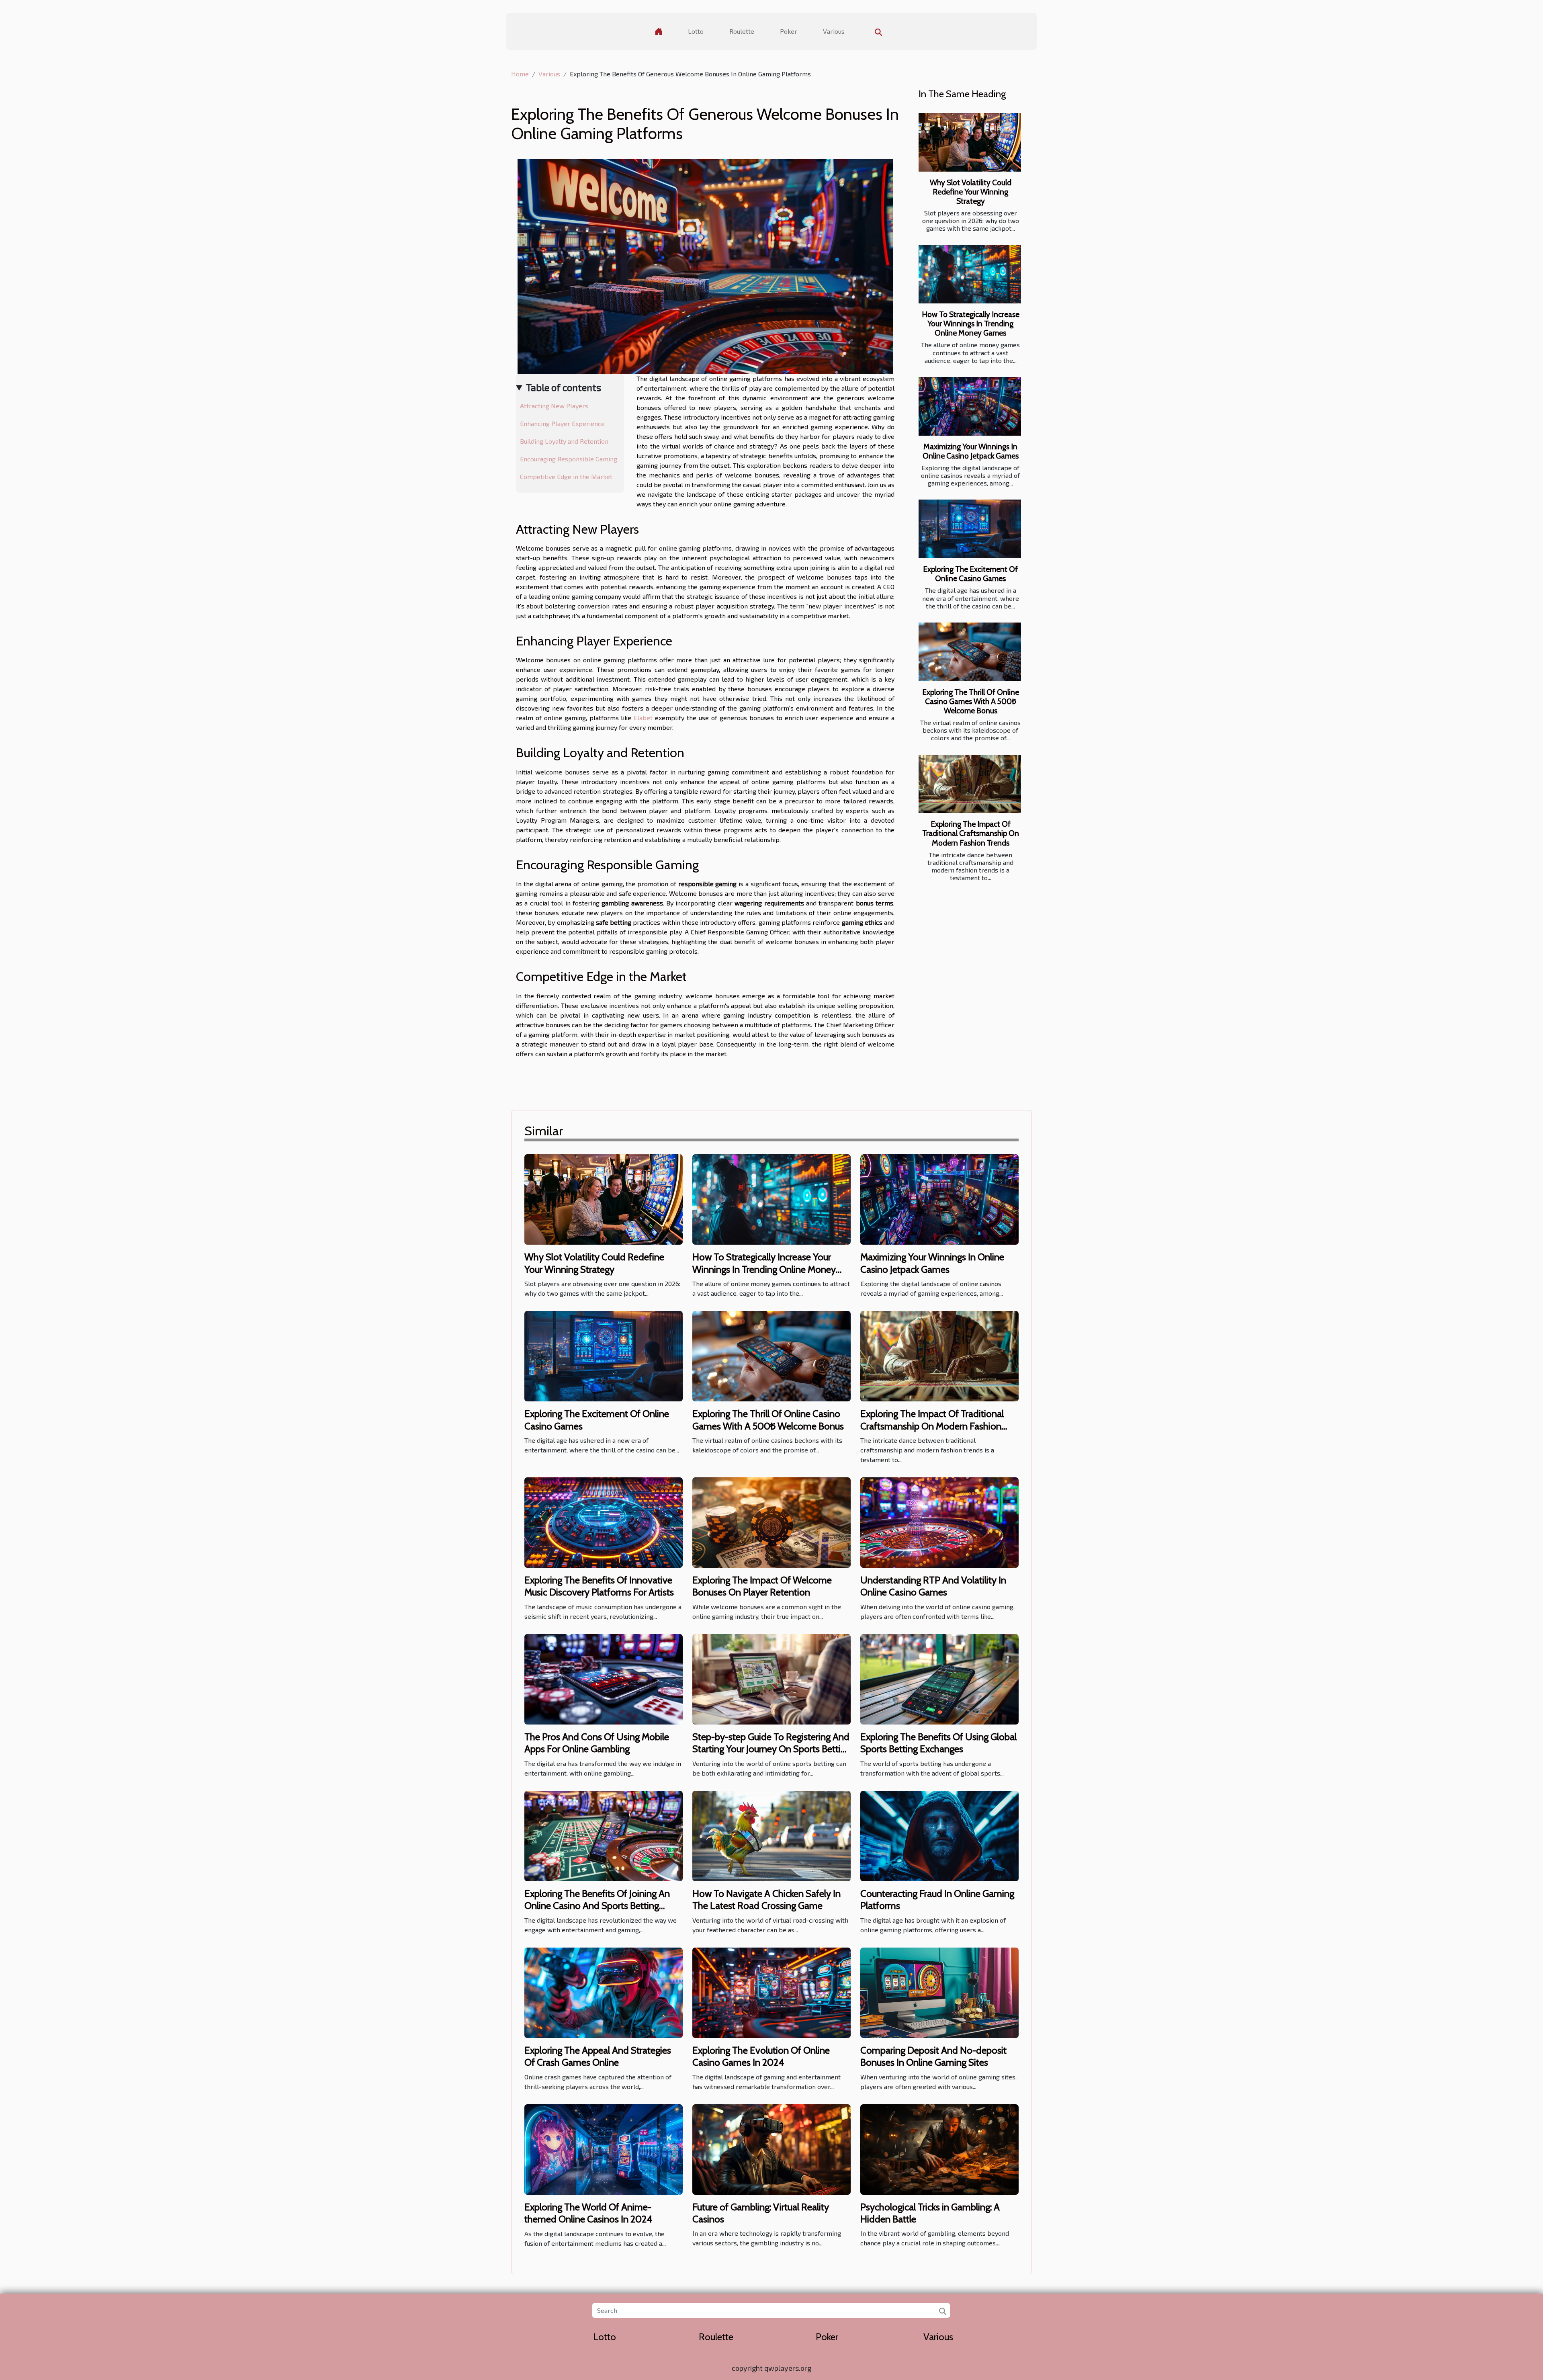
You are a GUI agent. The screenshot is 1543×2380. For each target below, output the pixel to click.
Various (834, 31)
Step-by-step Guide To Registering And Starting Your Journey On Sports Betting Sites (771, 1749)
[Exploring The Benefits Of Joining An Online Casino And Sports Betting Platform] (604, 1835)
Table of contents (564, 387)
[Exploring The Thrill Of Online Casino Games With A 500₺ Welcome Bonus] (970, 652)
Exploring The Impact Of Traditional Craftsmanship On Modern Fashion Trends (971, 833)
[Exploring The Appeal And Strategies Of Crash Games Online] (604, 1992)
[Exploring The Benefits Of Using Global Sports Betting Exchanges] (939, 1678)
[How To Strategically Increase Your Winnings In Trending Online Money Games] (970, 274)
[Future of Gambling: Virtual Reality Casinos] (771, 2148)
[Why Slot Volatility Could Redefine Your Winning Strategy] (970, 142)
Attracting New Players (554, 406)
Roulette (742, 31)
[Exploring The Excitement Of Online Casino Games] (970, 529)
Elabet (643, 718)
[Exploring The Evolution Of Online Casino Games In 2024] (771, 1992)
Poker (789, 31)
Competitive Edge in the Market (566, 476)
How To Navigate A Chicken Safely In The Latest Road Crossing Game (766, 1900)
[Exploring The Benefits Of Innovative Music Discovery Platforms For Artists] (604, 1521)
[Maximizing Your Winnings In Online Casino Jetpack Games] (970, 406)
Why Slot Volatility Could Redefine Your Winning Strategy (971, 192)
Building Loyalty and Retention (564, 441)
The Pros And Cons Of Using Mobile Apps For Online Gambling (597, 1743)
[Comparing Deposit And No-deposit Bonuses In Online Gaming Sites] (939, 1992)
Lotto (696, 31)
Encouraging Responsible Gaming (569, 459)
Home (520, 74)
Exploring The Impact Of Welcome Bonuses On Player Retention (762, 1586)
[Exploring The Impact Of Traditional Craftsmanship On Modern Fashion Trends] (970, 784)
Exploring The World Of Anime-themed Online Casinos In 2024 (588, 2213)
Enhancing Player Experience (562, 423)
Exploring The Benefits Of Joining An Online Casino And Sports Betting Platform (597, 1906)
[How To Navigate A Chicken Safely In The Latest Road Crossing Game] (771, 1835)
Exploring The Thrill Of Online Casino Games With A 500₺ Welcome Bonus (971, 701)
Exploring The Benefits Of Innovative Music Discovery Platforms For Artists (599, 1586)
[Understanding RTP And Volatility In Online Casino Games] (939, 1521)
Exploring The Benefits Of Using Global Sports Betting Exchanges (938, 1743)
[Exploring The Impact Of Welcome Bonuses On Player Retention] (771, 1521)
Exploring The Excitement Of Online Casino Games (970, 574)
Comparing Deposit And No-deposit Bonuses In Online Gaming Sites (933, 2056)
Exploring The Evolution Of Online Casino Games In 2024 (761, 2056)
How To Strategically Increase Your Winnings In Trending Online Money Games (971, 324)
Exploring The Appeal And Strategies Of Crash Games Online (598, 2056)
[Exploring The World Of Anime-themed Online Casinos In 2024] (604, 2148)
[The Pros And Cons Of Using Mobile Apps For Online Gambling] (604, 1678)
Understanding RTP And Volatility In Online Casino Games (933, 1586)
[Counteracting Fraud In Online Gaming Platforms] (939, 1835)
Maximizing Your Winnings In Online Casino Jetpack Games (971, 451)
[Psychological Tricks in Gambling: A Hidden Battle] (939, 2148)
